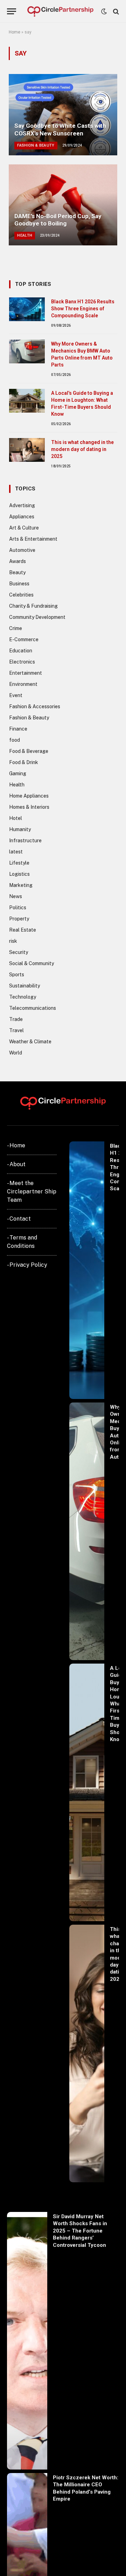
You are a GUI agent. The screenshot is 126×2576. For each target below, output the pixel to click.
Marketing (21, 885)
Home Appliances (29, 796)
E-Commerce (24, 639)
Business (19, 584)
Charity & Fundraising (33, 606)
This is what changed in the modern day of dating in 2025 (82, 449)
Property (19, 919)
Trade (16, 1019)
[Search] (115, 11)
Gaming (18, 773)
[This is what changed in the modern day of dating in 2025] (27, 450)
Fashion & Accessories (35, 706)
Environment (23, 684)
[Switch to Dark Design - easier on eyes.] (104, 12)
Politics (18, 908)
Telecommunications (33, 1008)
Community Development (37, 617)
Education (21, 651)
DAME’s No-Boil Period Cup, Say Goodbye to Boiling (58, 220)
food (15, 740)
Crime (16, 628)
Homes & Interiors (29, 807)
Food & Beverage (29, 751)
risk (13, 941)
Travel (16, 1030)
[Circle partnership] (60, 11)
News (16, 896)
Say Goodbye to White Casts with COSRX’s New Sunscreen (60, 129)
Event (16, 695)
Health (17, 785)
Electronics (22, 662)
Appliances (22, 517)
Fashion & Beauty (29, 718)
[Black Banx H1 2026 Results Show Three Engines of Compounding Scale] (27, 309)
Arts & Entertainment (33, 539)
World (16, 1053)
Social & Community (31, 963)
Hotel (16, 818)
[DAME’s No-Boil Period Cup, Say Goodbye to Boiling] (63, 205)
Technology (23, 997)
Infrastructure (25, 841)
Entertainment (26, 673)
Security (19, 952)
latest (16, 852)
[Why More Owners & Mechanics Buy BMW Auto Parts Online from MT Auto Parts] (27, 351)
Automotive (22, 550)
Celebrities (21, 595)
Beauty (17, 572)
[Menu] (12, 11)
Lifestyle (19, 863)
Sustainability (24, 986)
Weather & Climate (30, 1042)
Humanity (20, 829)
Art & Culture (24, 528)
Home (15, 32)
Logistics (19, 874)
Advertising (22, 505)
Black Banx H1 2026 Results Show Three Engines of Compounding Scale (83, 309)
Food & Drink (24, 762)
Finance (18, 729)
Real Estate (23, 930)
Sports (17, 975)
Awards (17, 561)
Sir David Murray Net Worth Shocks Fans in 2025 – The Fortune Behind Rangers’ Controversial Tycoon (80, 2231)
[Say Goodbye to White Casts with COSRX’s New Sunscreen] (63, 115)
